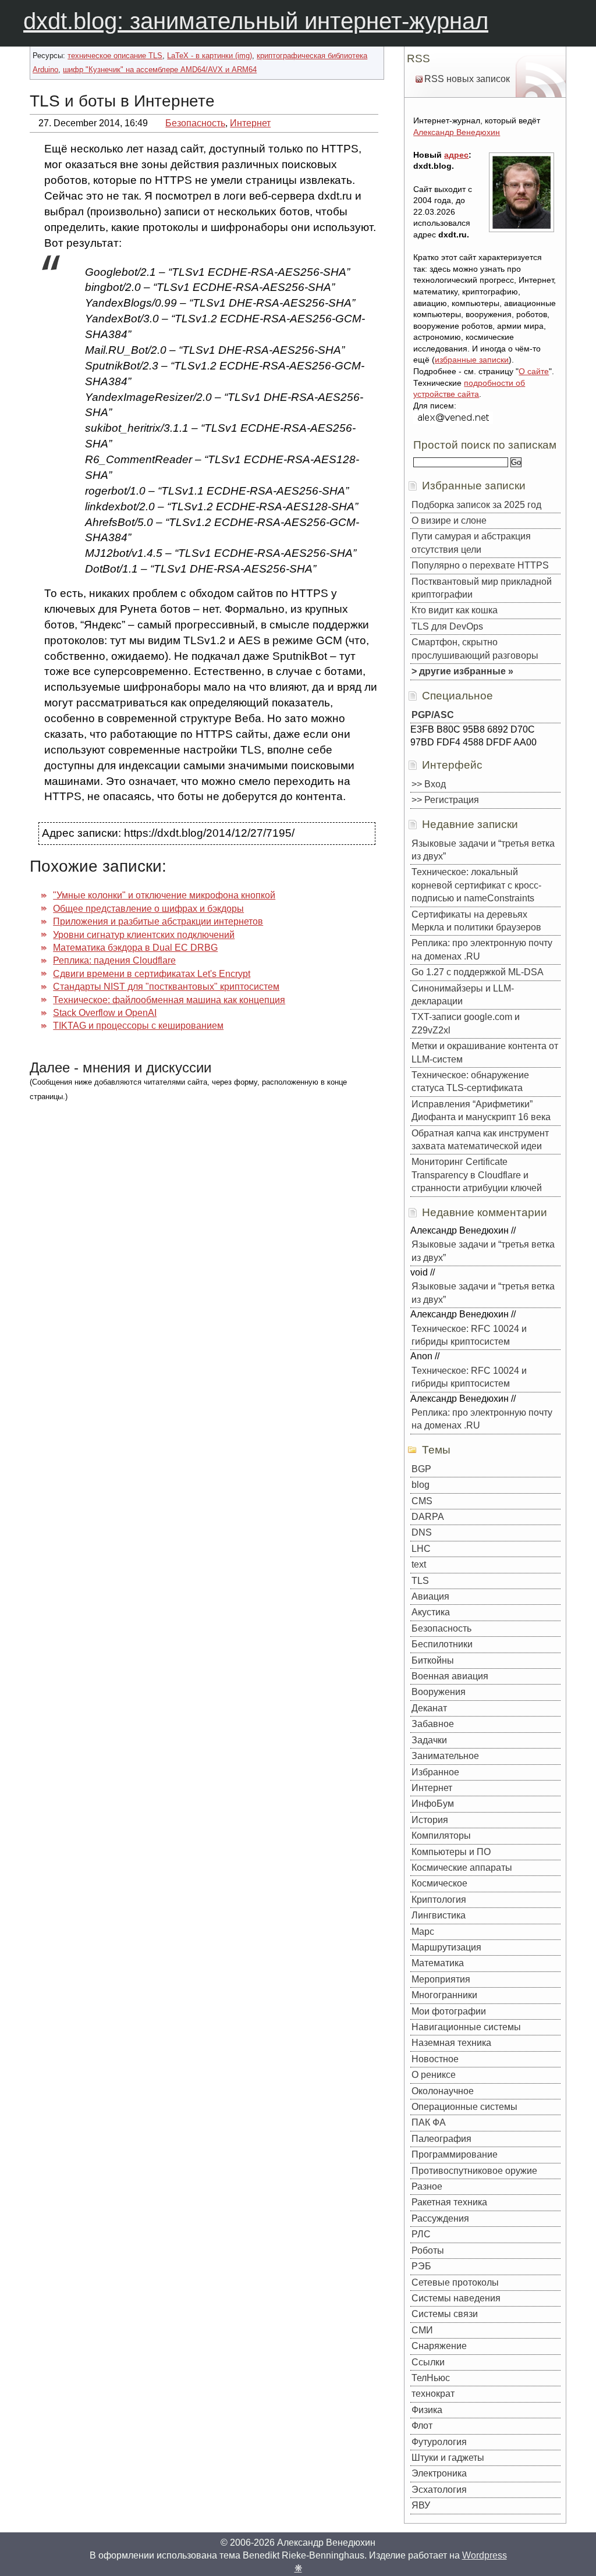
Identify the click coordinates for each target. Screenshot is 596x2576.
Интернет (250, 123)
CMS (422, 1501)
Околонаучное (443, 2091)
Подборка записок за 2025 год (476, 505)
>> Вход (429, 784)
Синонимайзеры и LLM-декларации (463, 995)
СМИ (422, 2330)
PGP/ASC (433, 715)
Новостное (435, 2059)
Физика (427, 2410)
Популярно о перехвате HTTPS (480, 565)
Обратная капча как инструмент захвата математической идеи (480, 1140)
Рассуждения (440, 2218)
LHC (421, 1549)
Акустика (431, 1612)
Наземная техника (451, 2043)
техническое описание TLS (115, 56)
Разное (427, 2186)
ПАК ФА (429, 2122)
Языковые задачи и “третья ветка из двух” (483, 850)
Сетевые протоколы (455, 2282)
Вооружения (439, 1692)
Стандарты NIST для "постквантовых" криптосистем (166, 987)
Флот (422, 2426)
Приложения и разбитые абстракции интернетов (158, 921)
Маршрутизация (446, 1947)
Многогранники (444, 1995)
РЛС (421, 2234)
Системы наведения (456, 2298)
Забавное (433, 1724)
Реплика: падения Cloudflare (114, 960)
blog (421, 1485)
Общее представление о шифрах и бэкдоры (148, 909)
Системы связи (445, 2314)
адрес (456, 155)
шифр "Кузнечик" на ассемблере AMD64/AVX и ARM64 (160, 70)
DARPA (428, 1517)
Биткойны (433, 1660)
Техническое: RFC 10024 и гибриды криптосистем (469, 1335)
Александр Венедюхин (457, 132)
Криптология (439, 1900)
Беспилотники (442, 1644)
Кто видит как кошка (455, 610)
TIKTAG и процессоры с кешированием (138, 1026)
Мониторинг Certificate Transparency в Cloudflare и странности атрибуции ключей (477, 1175)
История (430, 1820)
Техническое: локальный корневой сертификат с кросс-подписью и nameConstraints (476, 885)
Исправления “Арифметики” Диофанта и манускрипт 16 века (481, 1111)
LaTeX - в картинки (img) (210, 56)
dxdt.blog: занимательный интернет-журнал (256, 21)
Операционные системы (464, 2107)
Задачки (429, 1740)
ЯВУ (421, 2505)
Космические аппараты (462, 1868)
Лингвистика (439, 1915)
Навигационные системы (466, 2027)
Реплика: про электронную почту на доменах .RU (482, 949)
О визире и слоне (449, 520)
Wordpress (485, 2555)
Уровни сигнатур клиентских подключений (144, 935)
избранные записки (472, 360)
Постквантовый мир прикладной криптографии (482, 588)
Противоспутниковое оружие (474, 2171)
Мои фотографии (449, 2011)
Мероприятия (441, 1979)
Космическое (439, 1883)
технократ (433, 2394)
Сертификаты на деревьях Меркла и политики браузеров (476, 921)
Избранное (435, 1772)
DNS (422, 1532)
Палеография (441, 2139)
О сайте (534, 371)
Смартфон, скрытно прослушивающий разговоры (475, 649)
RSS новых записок (467, 79)
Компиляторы (441, 1836)
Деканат (429, 1708)
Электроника (439, 2473)
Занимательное (445, 1756)
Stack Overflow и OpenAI (105, 1013)
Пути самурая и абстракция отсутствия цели (471, 543)
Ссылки (428, 2362)
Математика (438, 1963)
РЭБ (421, 2266)
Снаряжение (439, 2346)
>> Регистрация (445, 800)
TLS (420, 1581)
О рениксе (434, 2075)
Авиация (430, 1596)
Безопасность (195, 123)
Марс (423, 1932)
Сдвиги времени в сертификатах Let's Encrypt (152, 974)
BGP (421, 1469)
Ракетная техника (449, 2202)
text (419, 1564)
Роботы (428, 2250)
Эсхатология (439, 2490)
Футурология (439, 2442)
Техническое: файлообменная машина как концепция (169, 1000)
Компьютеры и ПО (451, 1852)
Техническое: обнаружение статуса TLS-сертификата (470, 1081)
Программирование (455, 2154)
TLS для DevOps (447, 626)
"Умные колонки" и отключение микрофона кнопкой (164, 895)
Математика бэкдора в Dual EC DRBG (135, 948)
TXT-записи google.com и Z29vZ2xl (466, 1023)
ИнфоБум (433, 1804)
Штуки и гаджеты (448, 2458)
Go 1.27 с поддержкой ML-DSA (478, 972)
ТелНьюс (431, 2378)
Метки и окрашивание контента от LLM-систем (485, 1052)
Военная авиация (450, 1676)
